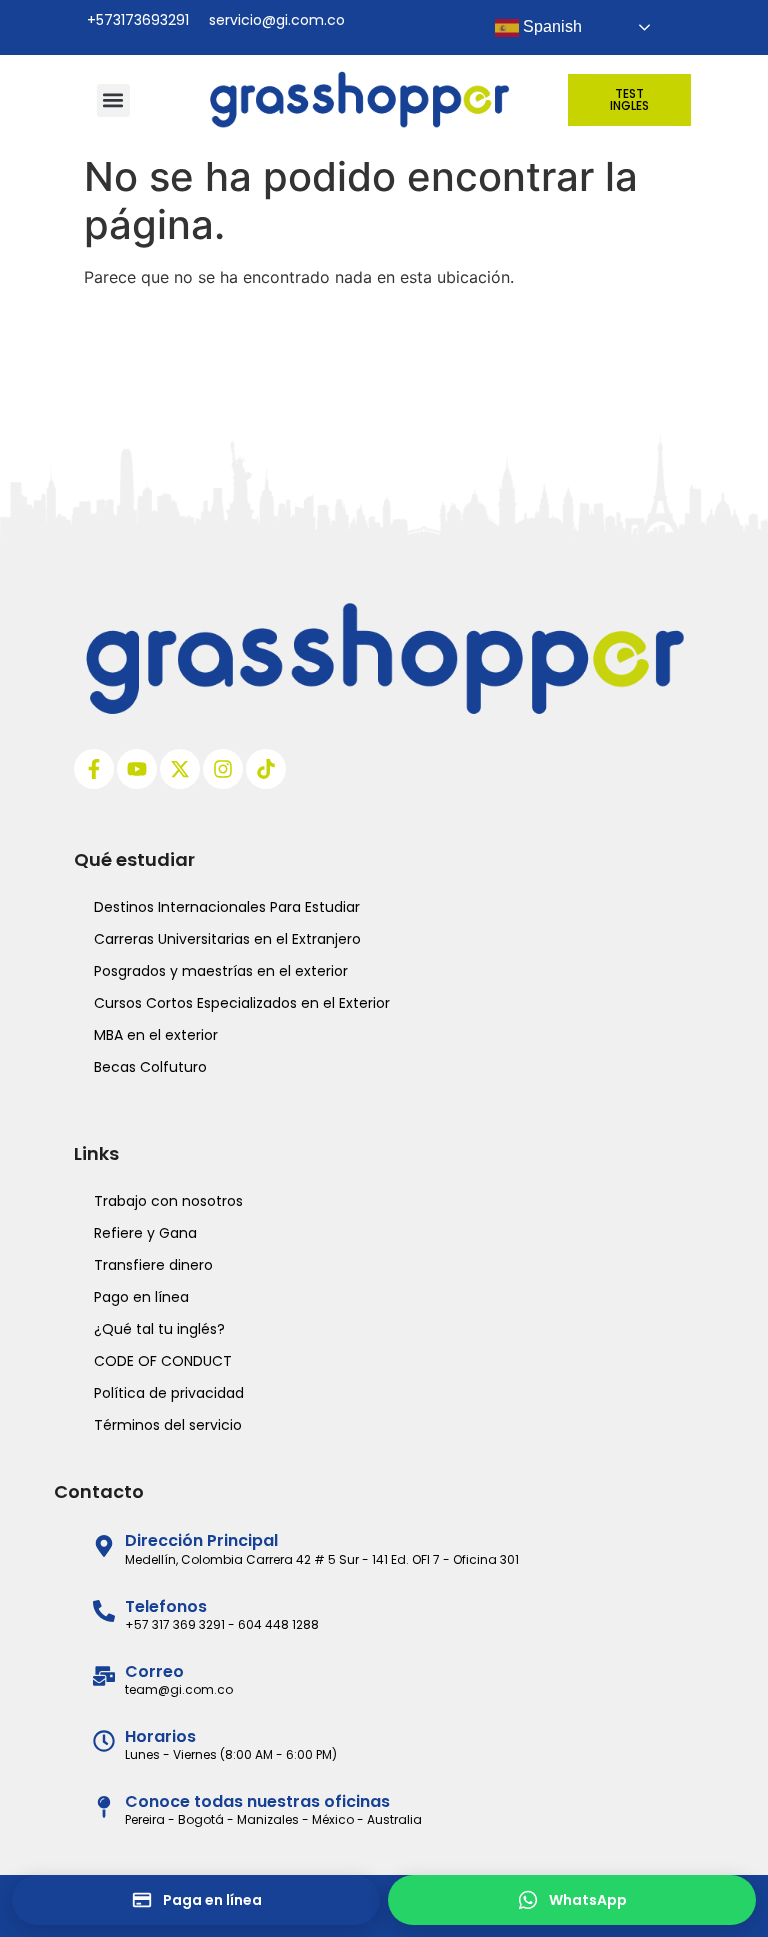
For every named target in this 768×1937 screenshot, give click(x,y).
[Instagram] (223, 769)
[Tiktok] (266, 769)
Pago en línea (141, 1297)
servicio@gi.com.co (277, 20)
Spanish (550, 26)
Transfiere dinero (153, 1265)
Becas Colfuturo (150, 1067)
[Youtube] (137, 769)
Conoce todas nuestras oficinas (257, 1801)
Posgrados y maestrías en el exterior (221, 971)
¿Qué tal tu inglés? (159, 1329)
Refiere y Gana (145, 1233)
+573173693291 (138, 20)
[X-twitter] (180, 769)
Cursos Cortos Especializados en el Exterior (242, 1003)
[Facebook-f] (94, 769)
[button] (113, 100)
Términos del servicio (168, 1425)
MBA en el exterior (156, 1035)
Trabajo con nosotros (168, 1201)
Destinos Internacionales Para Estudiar (227, 907)
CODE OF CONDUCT (163, 1361)
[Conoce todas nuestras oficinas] (104, 1807)
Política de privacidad (169, 1393)
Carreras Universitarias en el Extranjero (227, 939)
